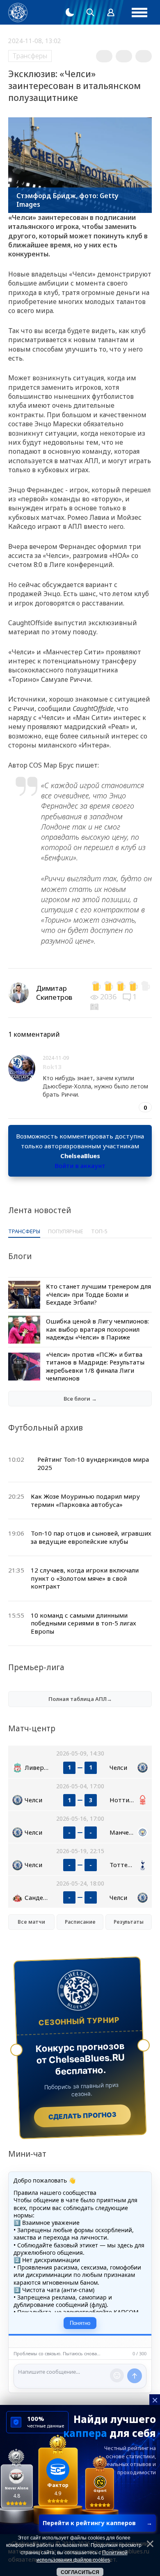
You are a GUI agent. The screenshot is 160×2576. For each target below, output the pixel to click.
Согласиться (80, 2572)
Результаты (129, 1922)
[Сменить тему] (70, 12)
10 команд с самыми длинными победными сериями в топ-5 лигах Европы (83, 1623)
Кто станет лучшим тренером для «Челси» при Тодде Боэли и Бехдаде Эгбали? (98, 1294)
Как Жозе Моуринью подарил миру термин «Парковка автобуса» (85, 1500)
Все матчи (31, 1922)
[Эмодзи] (117, 2375)
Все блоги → (80, 1399)
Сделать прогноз (82, 2116)
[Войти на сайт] (111, 12)
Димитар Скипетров (54, 993)
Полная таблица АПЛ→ (80, 1699)
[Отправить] (135, 2376)
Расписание (80, 1922)
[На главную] (18, 13)
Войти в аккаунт (80, 1166)
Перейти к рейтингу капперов (97, 2523)
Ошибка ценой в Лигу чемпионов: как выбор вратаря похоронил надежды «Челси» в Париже (97, 1329)
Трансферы (30, 56)
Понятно (80, 2323)
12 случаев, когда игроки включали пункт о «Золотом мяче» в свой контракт (85, 1578)
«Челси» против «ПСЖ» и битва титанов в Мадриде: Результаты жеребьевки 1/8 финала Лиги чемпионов (95, 1366)
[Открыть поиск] (90, 12)
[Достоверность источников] (95, 1006)
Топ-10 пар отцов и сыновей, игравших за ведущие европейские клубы (91, 1537)
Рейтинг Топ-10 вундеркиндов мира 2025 (93, 1463)
